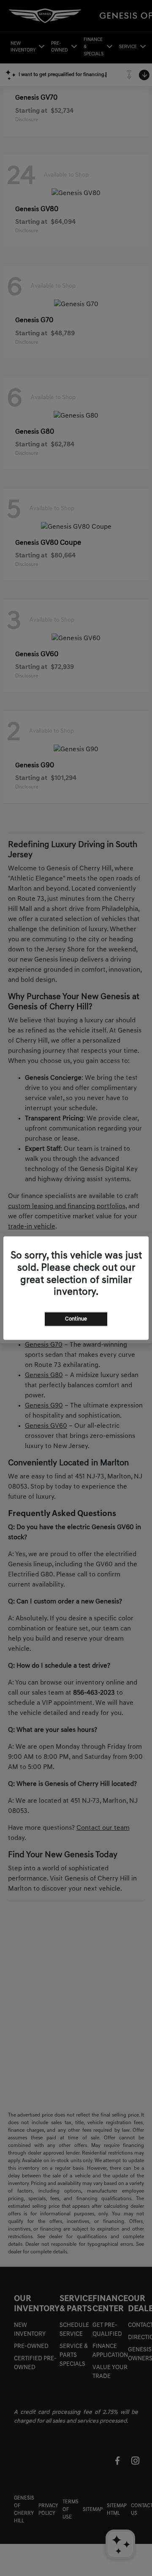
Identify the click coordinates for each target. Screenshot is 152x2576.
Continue (76, 1319)
